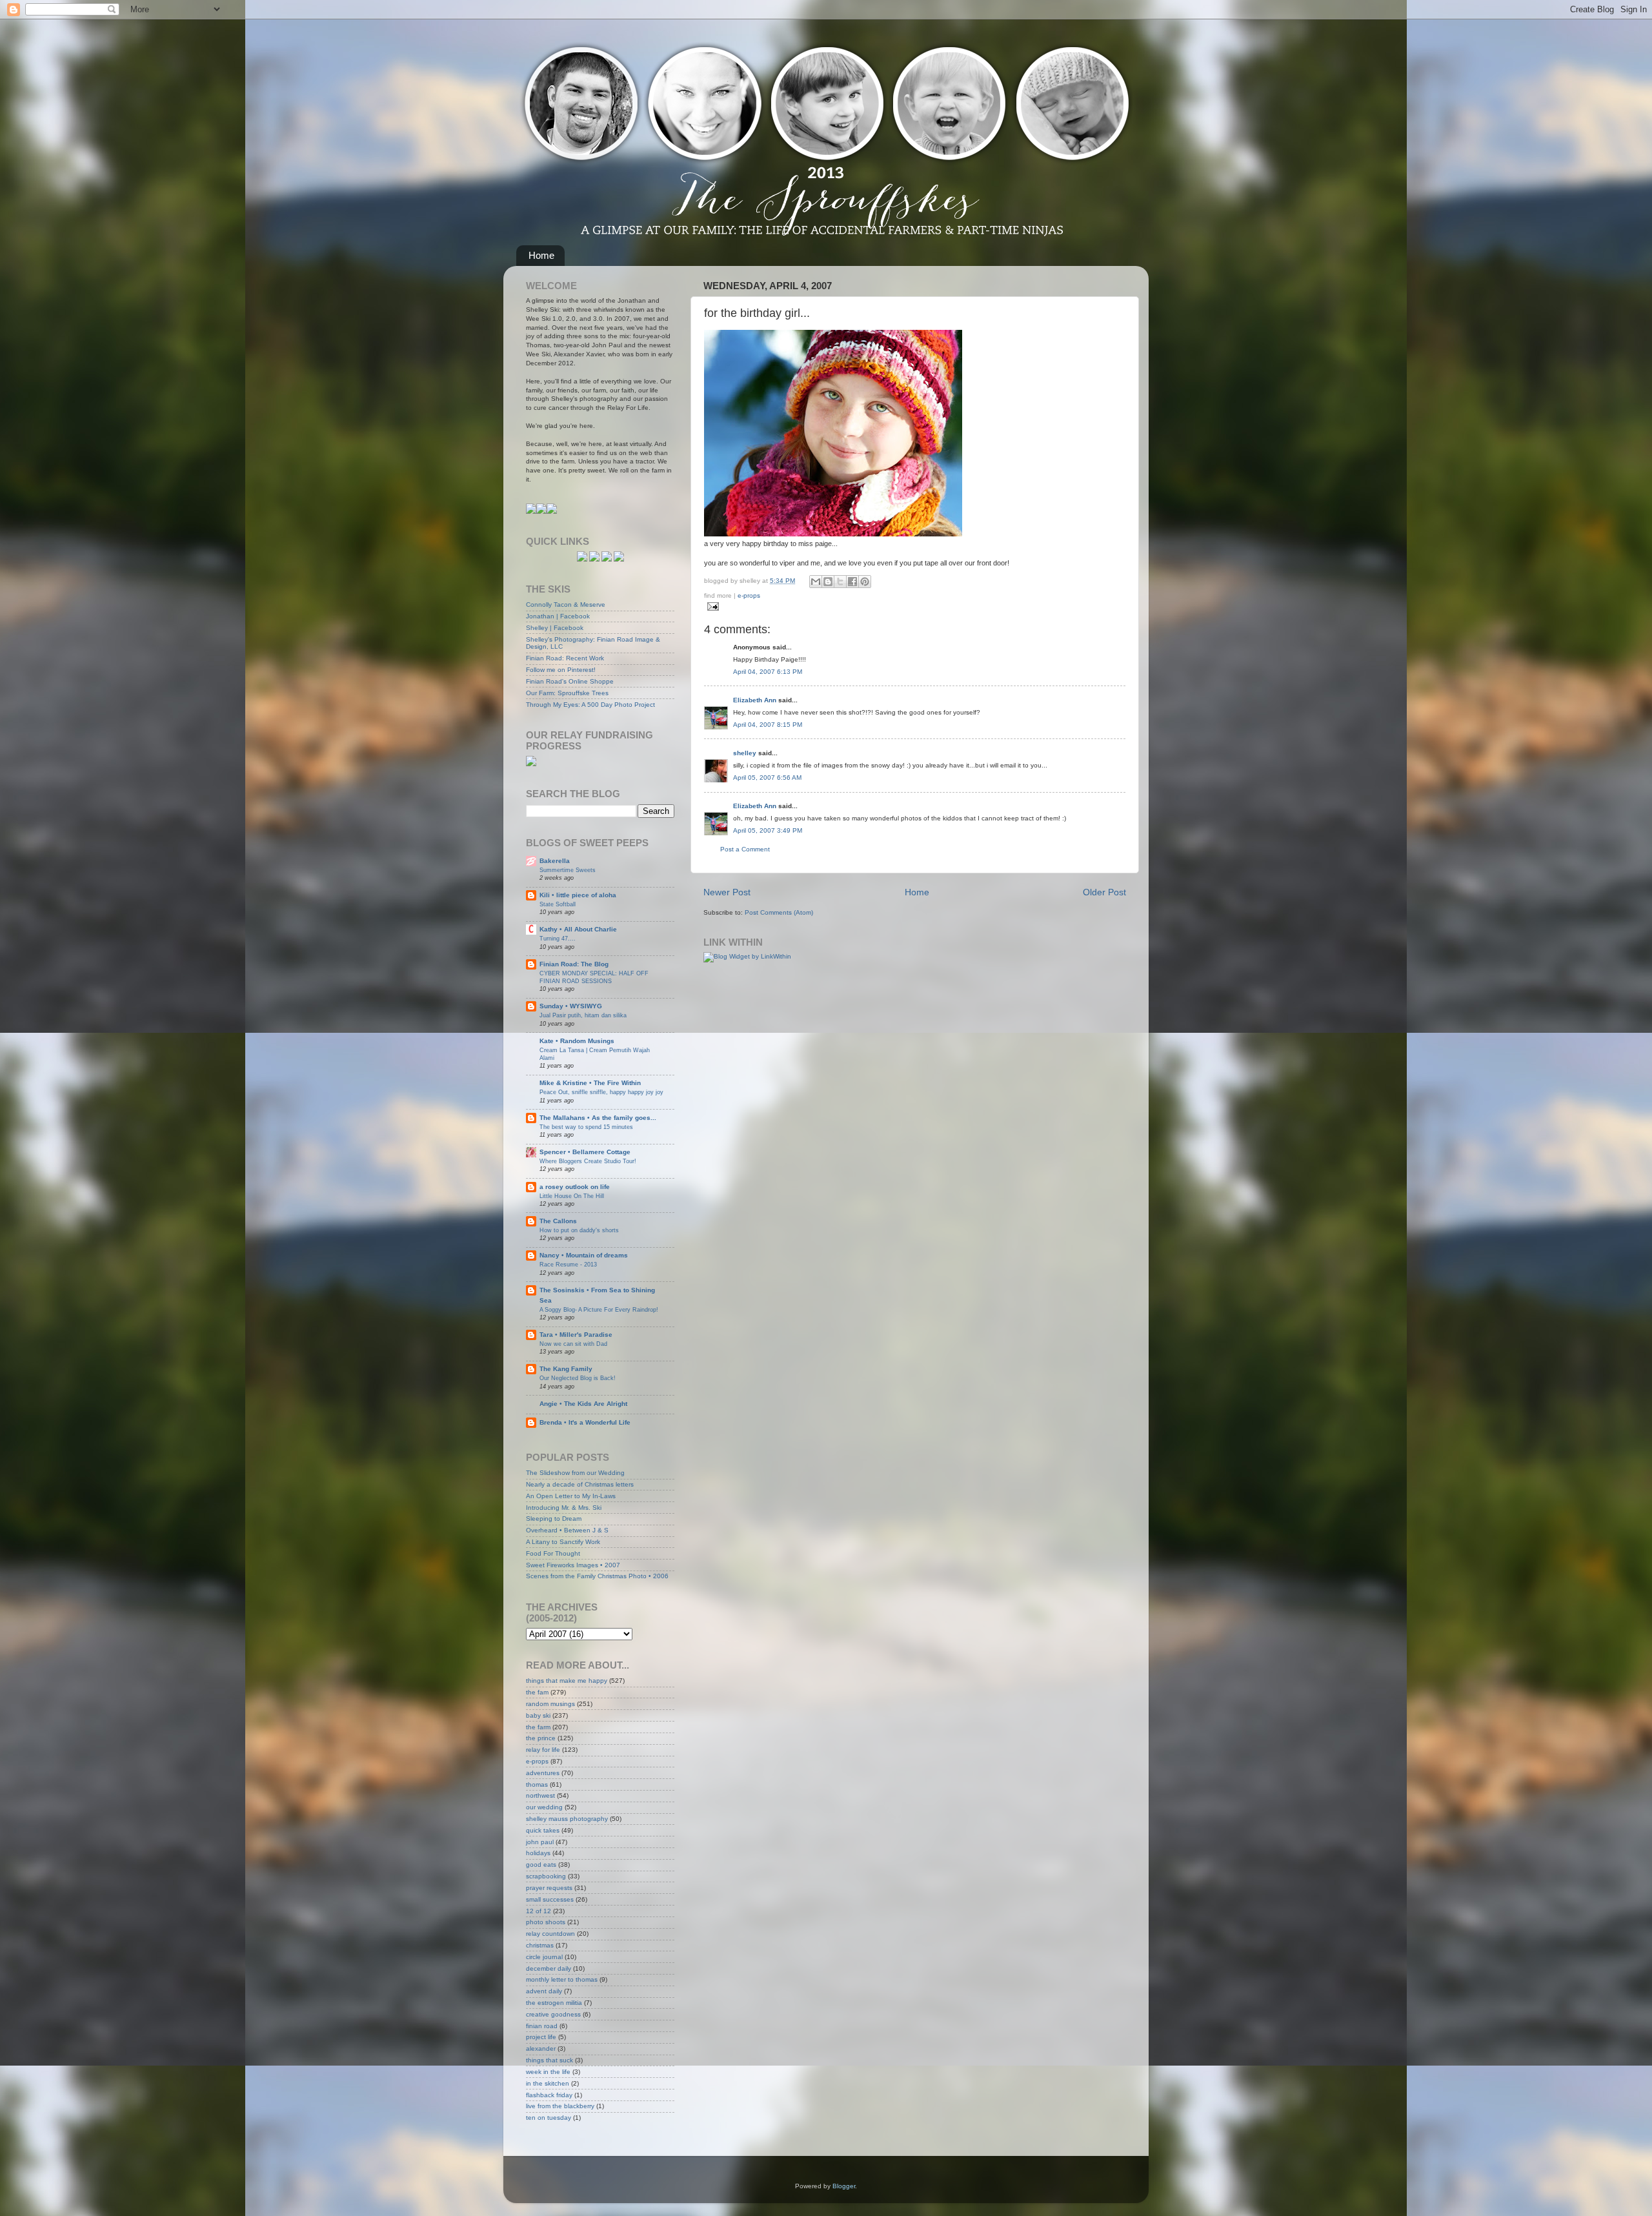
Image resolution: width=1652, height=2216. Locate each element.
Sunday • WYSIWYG (571, 1006)
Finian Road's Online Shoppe (570, 681)
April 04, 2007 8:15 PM (768, 725)
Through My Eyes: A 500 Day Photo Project (590, 705)
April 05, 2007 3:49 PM (768, 830)
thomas (537, 1784)
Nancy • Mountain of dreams (584, 1255)
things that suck (549, 2060)
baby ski (538, 1715)
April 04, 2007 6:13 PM (768, 672)
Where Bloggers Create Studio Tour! (588, 1161)
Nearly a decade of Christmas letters (580, 1484)
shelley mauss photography (567, 1819)
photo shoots (546, 1922)
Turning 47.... (558, 938)
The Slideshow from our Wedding (575, 1473)
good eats (541, 1865)
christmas (540, 1945)
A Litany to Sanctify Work (563, 1542)
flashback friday (549, 2095)
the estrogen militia (554, 2003)
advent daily (544, 1991)
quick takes (543, 1830)
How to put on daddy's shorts (579, 1230)
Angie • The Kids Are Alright (583, 1404)
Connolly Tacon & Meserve (566, 605)
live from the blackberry (560, 2106)
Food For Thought (553, 1553)
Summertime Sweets (568, 870)
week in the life (548, 2072)
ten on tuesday (549, 2118)
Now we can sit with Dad (573, 1344)
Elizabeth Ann (755, 700)
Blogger (844, 2186)
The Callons (558, 1221)
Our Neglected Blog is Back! (578, 1378)
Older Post (1104, 892)
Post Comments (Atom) (779, 912)
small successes (550, 1899)
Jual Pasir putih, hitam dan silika (583, 1015)
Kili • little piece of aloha (578, 895)
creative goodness (553, 2014)
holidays (538, 1853)
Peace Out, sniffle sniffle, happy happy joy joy (601, 1092)
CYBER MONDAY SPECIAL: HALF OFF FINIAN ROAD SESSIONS (594, 977)
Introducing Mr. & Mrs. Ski (564, 1508)
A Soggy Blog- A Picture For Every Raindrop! (599, 1309)
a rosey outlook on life (575, 1187)
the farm (538, 1727)
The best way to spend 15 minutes (586, 1127)
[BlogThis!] (828, 582)
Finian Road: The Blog (574, 964)
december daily (549, 1968)
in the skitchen (548, 2083)
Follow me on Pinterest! (561, 670)
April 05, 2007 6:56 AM (767, 778)
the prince (541, 1738)
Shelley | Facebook (555, 628)
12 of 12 (539, 1911)
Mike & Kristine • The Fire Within (590, 1083)
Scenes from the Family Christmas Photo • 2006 (597, 1576)
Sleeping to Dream (554, 1519)
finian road (542, 2026)
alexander (541, 2048)
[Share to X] (840, 582)
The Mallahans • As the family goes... (598, 1118)
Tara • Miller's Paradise (576, 1335)
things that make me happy (567, 1681)
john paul (540, 1842)
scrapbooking (546, 1876)
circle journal (544, 1957)
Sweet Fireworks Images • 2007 (573, 1565)
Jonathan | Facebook (558, 616)
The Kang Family (566, 1369)
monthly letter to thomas (562, 1979)
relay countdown (550, 1934)
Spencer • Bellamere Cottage (585, 1152)
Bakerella (555, 861)
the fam (537, 1692)
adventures (543, 1773)
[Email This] (816, 582)
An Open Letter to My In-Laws (571, 1496)
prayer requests (549, 1888)
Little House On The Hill (572, 1196)
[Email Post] (711, 606)
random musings (550, 1704)
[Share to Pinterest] (865, 582)
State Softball (558, 904)
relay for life (543, 1750)
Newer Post (727, 892)
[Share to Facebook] (852, 582)
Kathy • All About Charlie (578, 929)
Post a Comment (745, 849)
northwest (540, 1795)
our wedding (544, 1807)
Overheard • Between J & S (567, 1530)
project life (541, 2037)
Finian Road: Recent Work (565, 658)
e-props (749, 595)
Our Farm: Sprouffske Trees (567, 693)
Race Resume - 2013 (568, 1264)
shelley (745, 753)
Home (541, 255)
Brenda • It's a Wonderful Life (585, 1422)
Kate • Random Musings (577, 1041)
